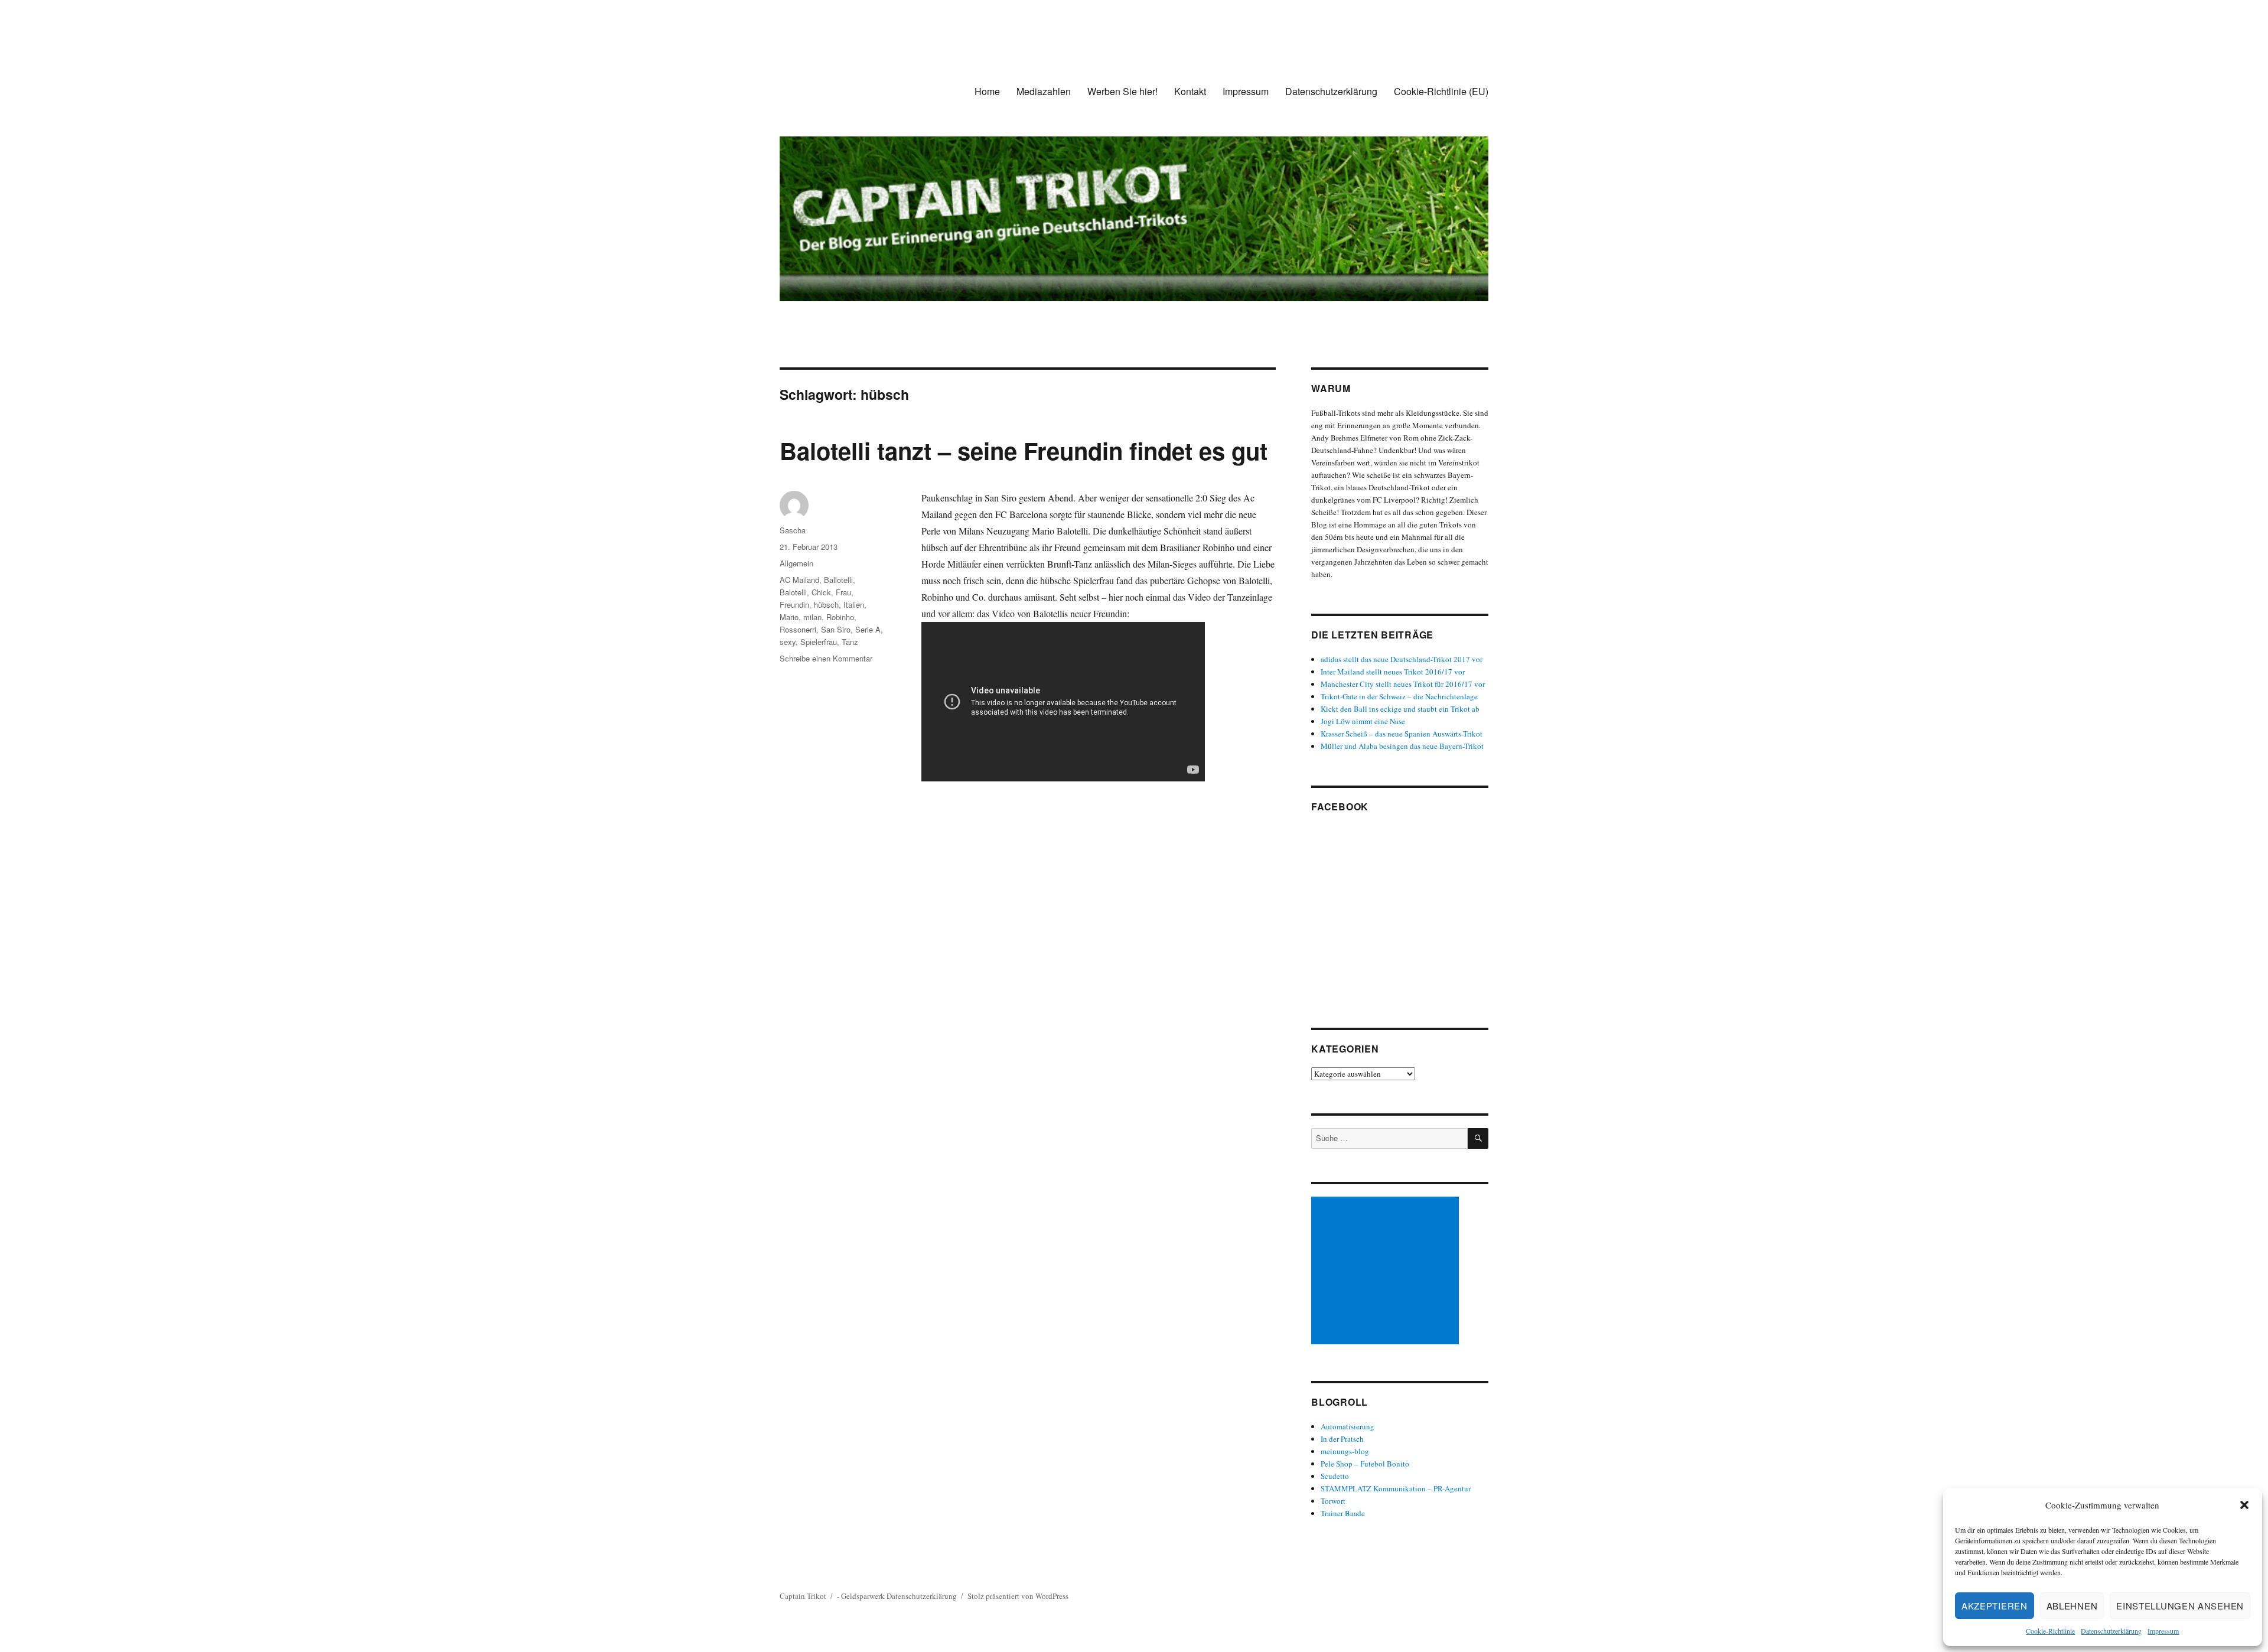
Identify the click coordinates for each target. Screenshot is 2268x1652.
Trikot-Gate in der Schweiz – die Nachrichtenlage (1399, 696)
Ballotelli (838, 580)
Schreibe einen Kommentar (826, 658)
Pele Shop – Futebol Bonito (1365, 1464)
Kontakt (1190, 91)
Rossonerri (798, 629)
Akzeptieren (1995, 1606)
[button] (2244, 1505)
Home (987, 91)
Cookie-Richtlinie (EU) (1441, 91)
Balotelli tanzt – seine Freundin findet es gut (1024, 450)
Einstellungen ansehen (2180, 1606)
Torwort (1333, 1501)
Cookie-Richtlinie (2050, 1631)
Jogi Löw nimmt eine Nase (1363, 721)
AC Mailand (799, 580)
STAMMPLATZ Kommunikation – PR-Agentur (1396, 1488)
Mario (789, 617)
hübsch (826, 605)
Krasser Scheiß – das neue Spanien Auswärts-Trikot (1402, 734)
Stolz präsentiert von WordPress (1018, 1596)
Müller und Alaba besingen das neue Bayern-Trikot (1402, 746)
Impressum (2163, 1631)
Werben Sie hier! (1122, 91)
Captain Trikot (803, 1596)
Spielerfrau (819, 642)
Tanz (850, 642)
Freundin (794, 605)
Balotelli (793, 592)
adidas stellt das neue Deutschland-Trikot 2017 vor (1402, 659)
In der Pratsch (1342, 1439)
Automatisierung (1348, 1426)
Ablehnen (2072, 1606)
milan (812, 617)
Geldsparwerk (863, 1596)
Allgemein (796, 563)
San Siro (836, 629)
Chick (821, 592)
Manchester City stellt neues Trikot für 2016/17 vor (1403, 684)
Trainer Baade (1343, 1513)
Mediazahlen (1044, 91)
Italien (854, 605)
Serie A (868, 629)
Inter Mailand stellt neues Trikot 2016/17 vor (1393, 672)
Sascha (793, 530)
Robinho (840, 617)
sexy (788, 642)
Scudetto (1335, 1476)
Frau (843, 592)
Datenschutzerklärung (2111, 1631)
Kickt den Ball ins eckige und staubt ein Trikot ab (1400, 709)
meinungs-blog (1345, 1451)
